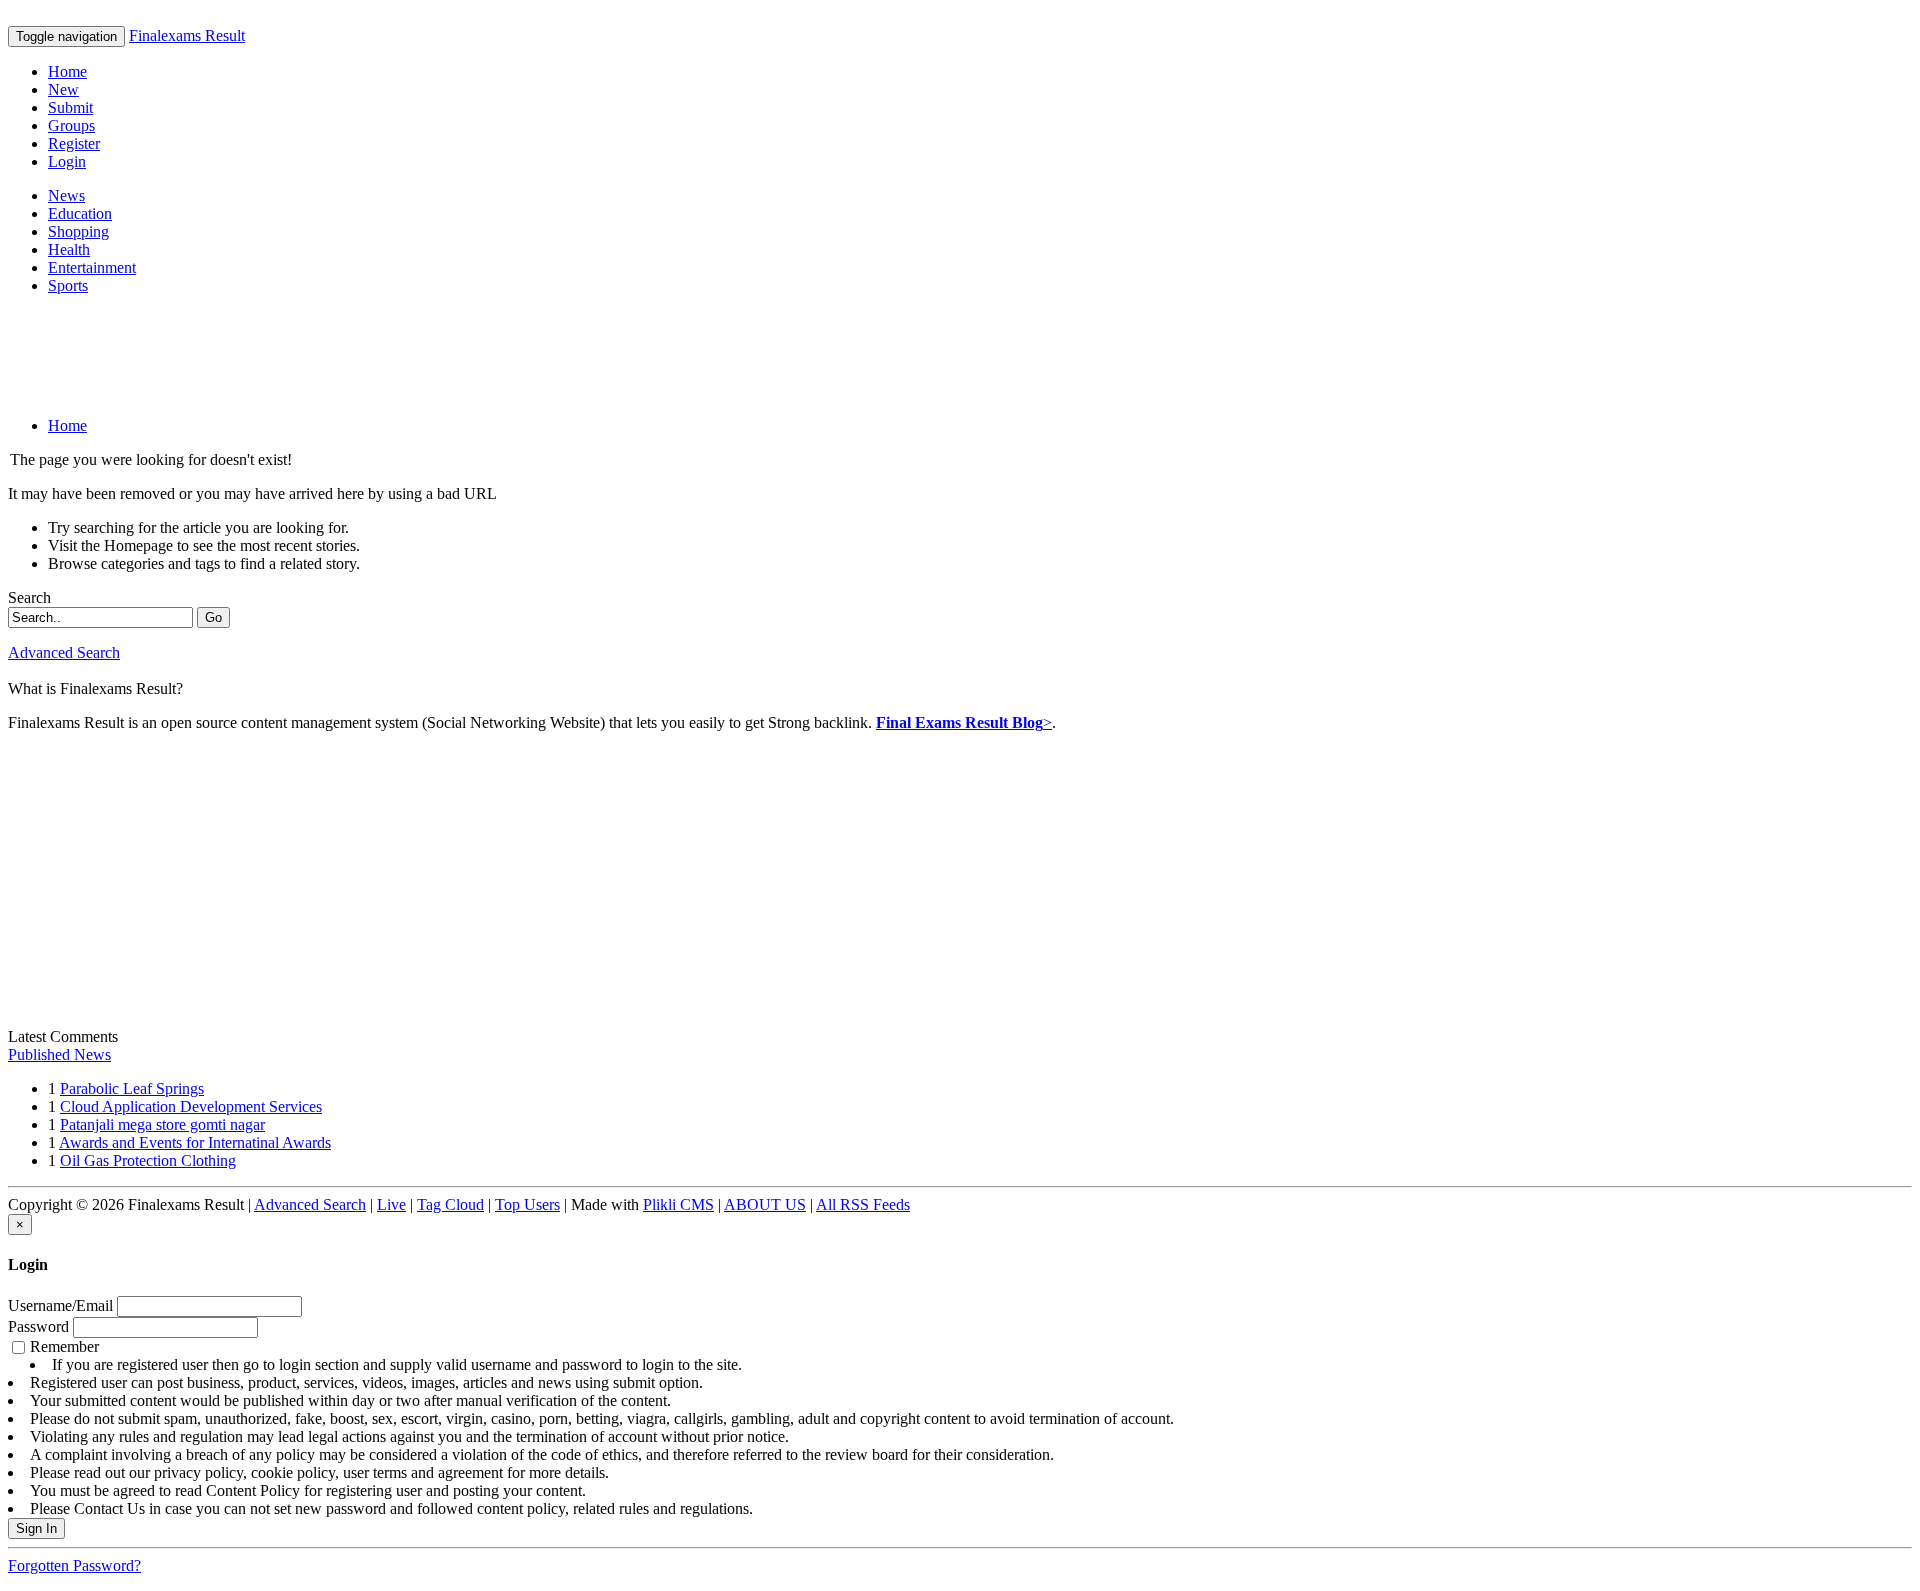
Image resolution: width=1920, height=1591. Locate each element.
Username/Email (60, 1305)
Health (69, 249)
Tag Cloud (450, 1204)
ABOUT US (765, 1204)
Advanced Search (64, 652)
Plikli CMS (678, 1204)
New (63, 89)
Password (38, 1326)
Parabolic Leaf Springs (132, 1088)
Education (80, 213)
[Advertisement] (372, 356)
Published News (59, 1054)
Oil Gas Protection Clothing (148, 1160)
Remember (602, 1427)
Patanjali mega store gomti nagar (162, 1124)
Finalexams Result (187, 35)
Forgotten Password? (74, 1565)
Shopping (78, 231)
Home (67, 71)
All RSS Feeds (863, 1204)
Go (213, 617)
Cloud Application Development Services (191, 1106)
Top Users (527, 1204)
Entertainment (92, 267)
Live (391, 1204)
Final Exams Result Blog (959, 722)
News (66, 195)
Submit (70, 107)
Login (67, 161)
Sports (68, 285)
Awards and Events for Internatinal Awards (195, 1142)
